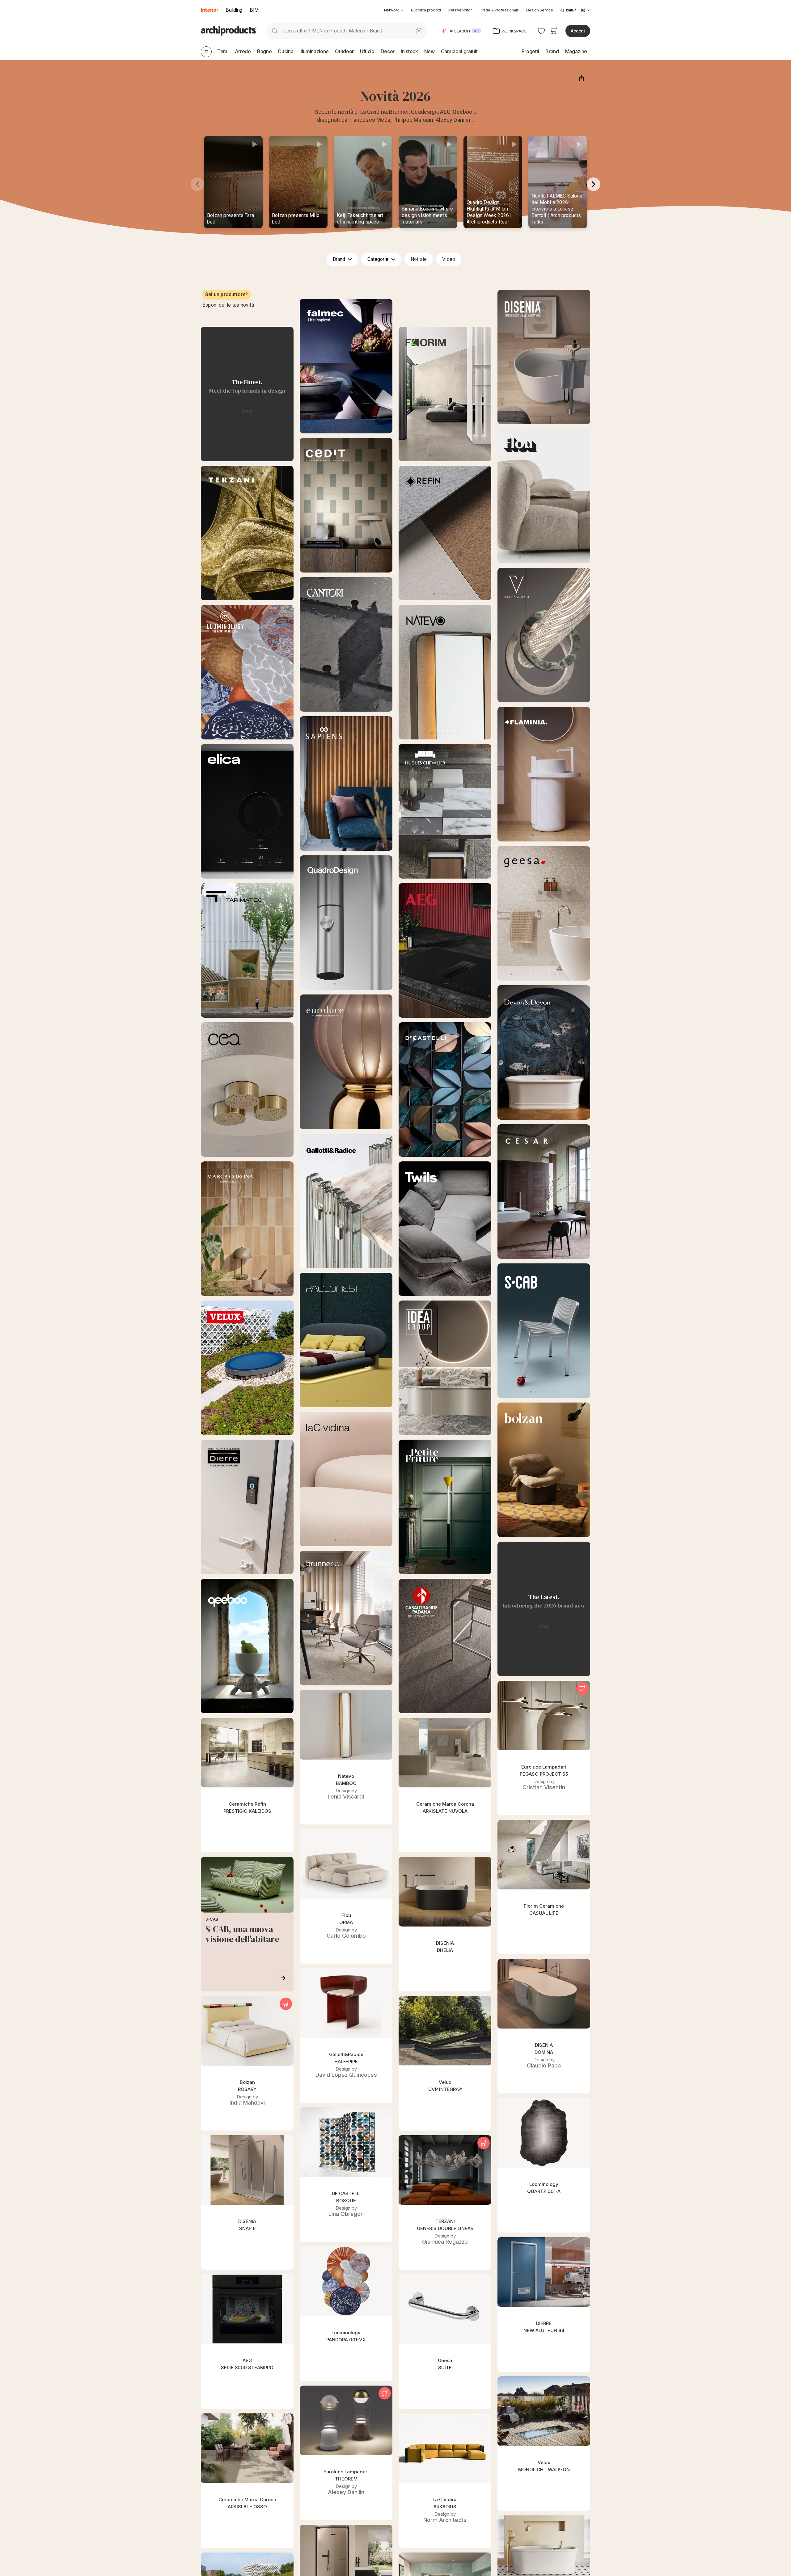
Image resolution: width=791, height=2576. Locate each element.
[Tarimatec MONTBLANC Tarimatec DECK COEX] (247, 950)
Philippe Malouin (413, 120)
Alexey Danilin (453, 120)
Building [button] (234, 10)
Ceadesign (424, 112)
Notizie (419, 259)
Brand (340, 259)
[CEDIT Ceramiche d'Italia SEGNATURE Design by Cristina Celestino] (346, 505)
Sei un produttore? (227, 294)
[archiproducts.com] (229, 30)
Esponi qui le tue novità (228, 305)
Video (449, 259)
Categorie (379, 259)
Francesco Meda (369, 120)
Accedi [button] (578, 31)
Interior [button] (209, 10)
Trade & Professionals (499, 10)
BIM (254, 10)
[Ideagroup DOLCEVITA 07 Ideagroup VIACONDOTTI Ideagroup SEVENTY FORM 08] (445, 1368)
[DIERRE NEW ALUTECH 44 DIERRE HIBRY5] (247, 1507)
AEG (445, 112)
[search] (275, 31)
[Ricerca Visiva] (419, 31)
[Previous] (197, 184)
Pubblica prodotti (426, 10)
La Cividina (374, 112)
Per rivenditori (460, 10)
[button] (394, 10)
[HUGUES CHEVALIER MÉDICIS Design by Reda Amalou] (445, 811)
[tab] (402, 10)
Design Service (540, 10)
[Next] (594, 184)
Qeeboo (462, 112)
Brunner (399, 112)
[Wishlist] (541, 31)
